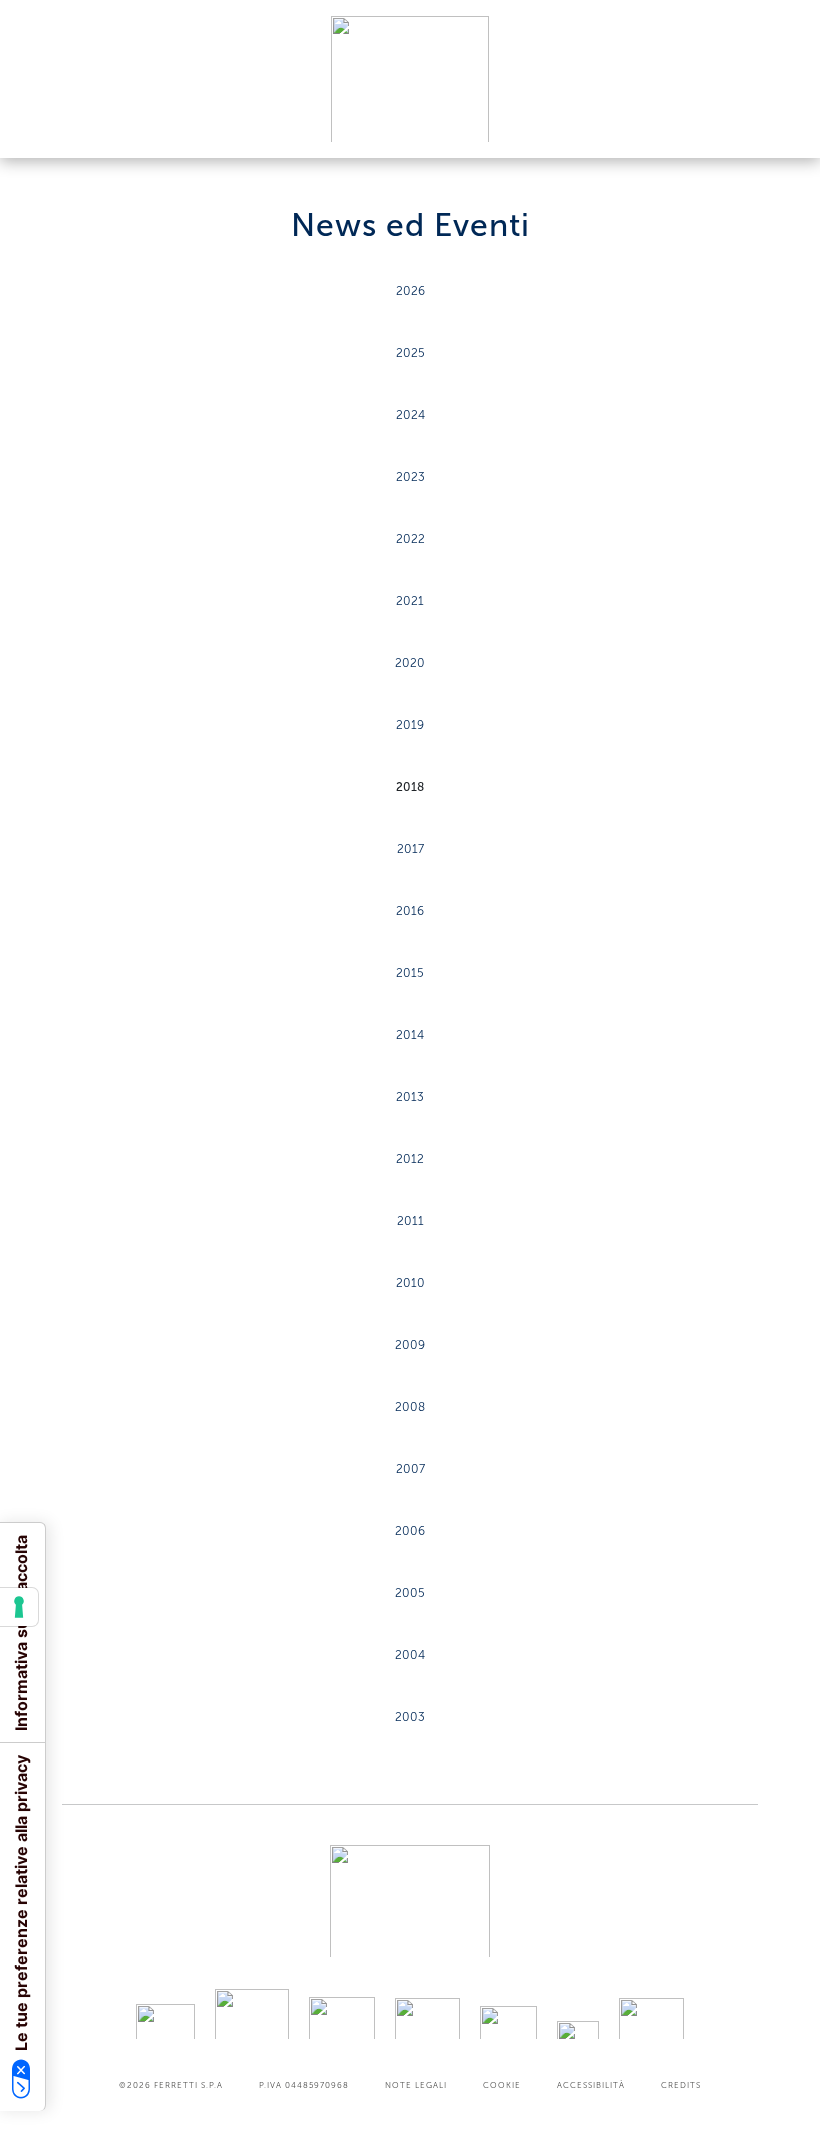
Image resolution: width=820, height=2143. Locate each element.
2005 (410, 1593)
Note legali (416, 2085)
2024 (410, 415)
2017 (410, 849)
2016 (410, 911)
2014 (410, 1035)
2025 (410, 353)
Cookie (502, 2085)
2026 (410, 291)
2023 (410, 477)
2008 (410, 1407)
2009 (410, 1345)
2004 (410, 1655)
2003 (410, 1717)
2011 (410, 1221)
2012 (410, 1159)
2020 (410, 663)
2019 (410, 725)
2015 (410, 973)
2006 (410, 1531)
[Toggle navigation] (782, 123)
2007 (410, 1469)
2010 (410, 1283)
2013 (410, 1097)
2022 (410, 539)
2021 (410, 601)
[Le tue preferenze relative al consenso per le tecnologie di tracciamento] (19, 1607)
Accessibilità (591, 2085)
